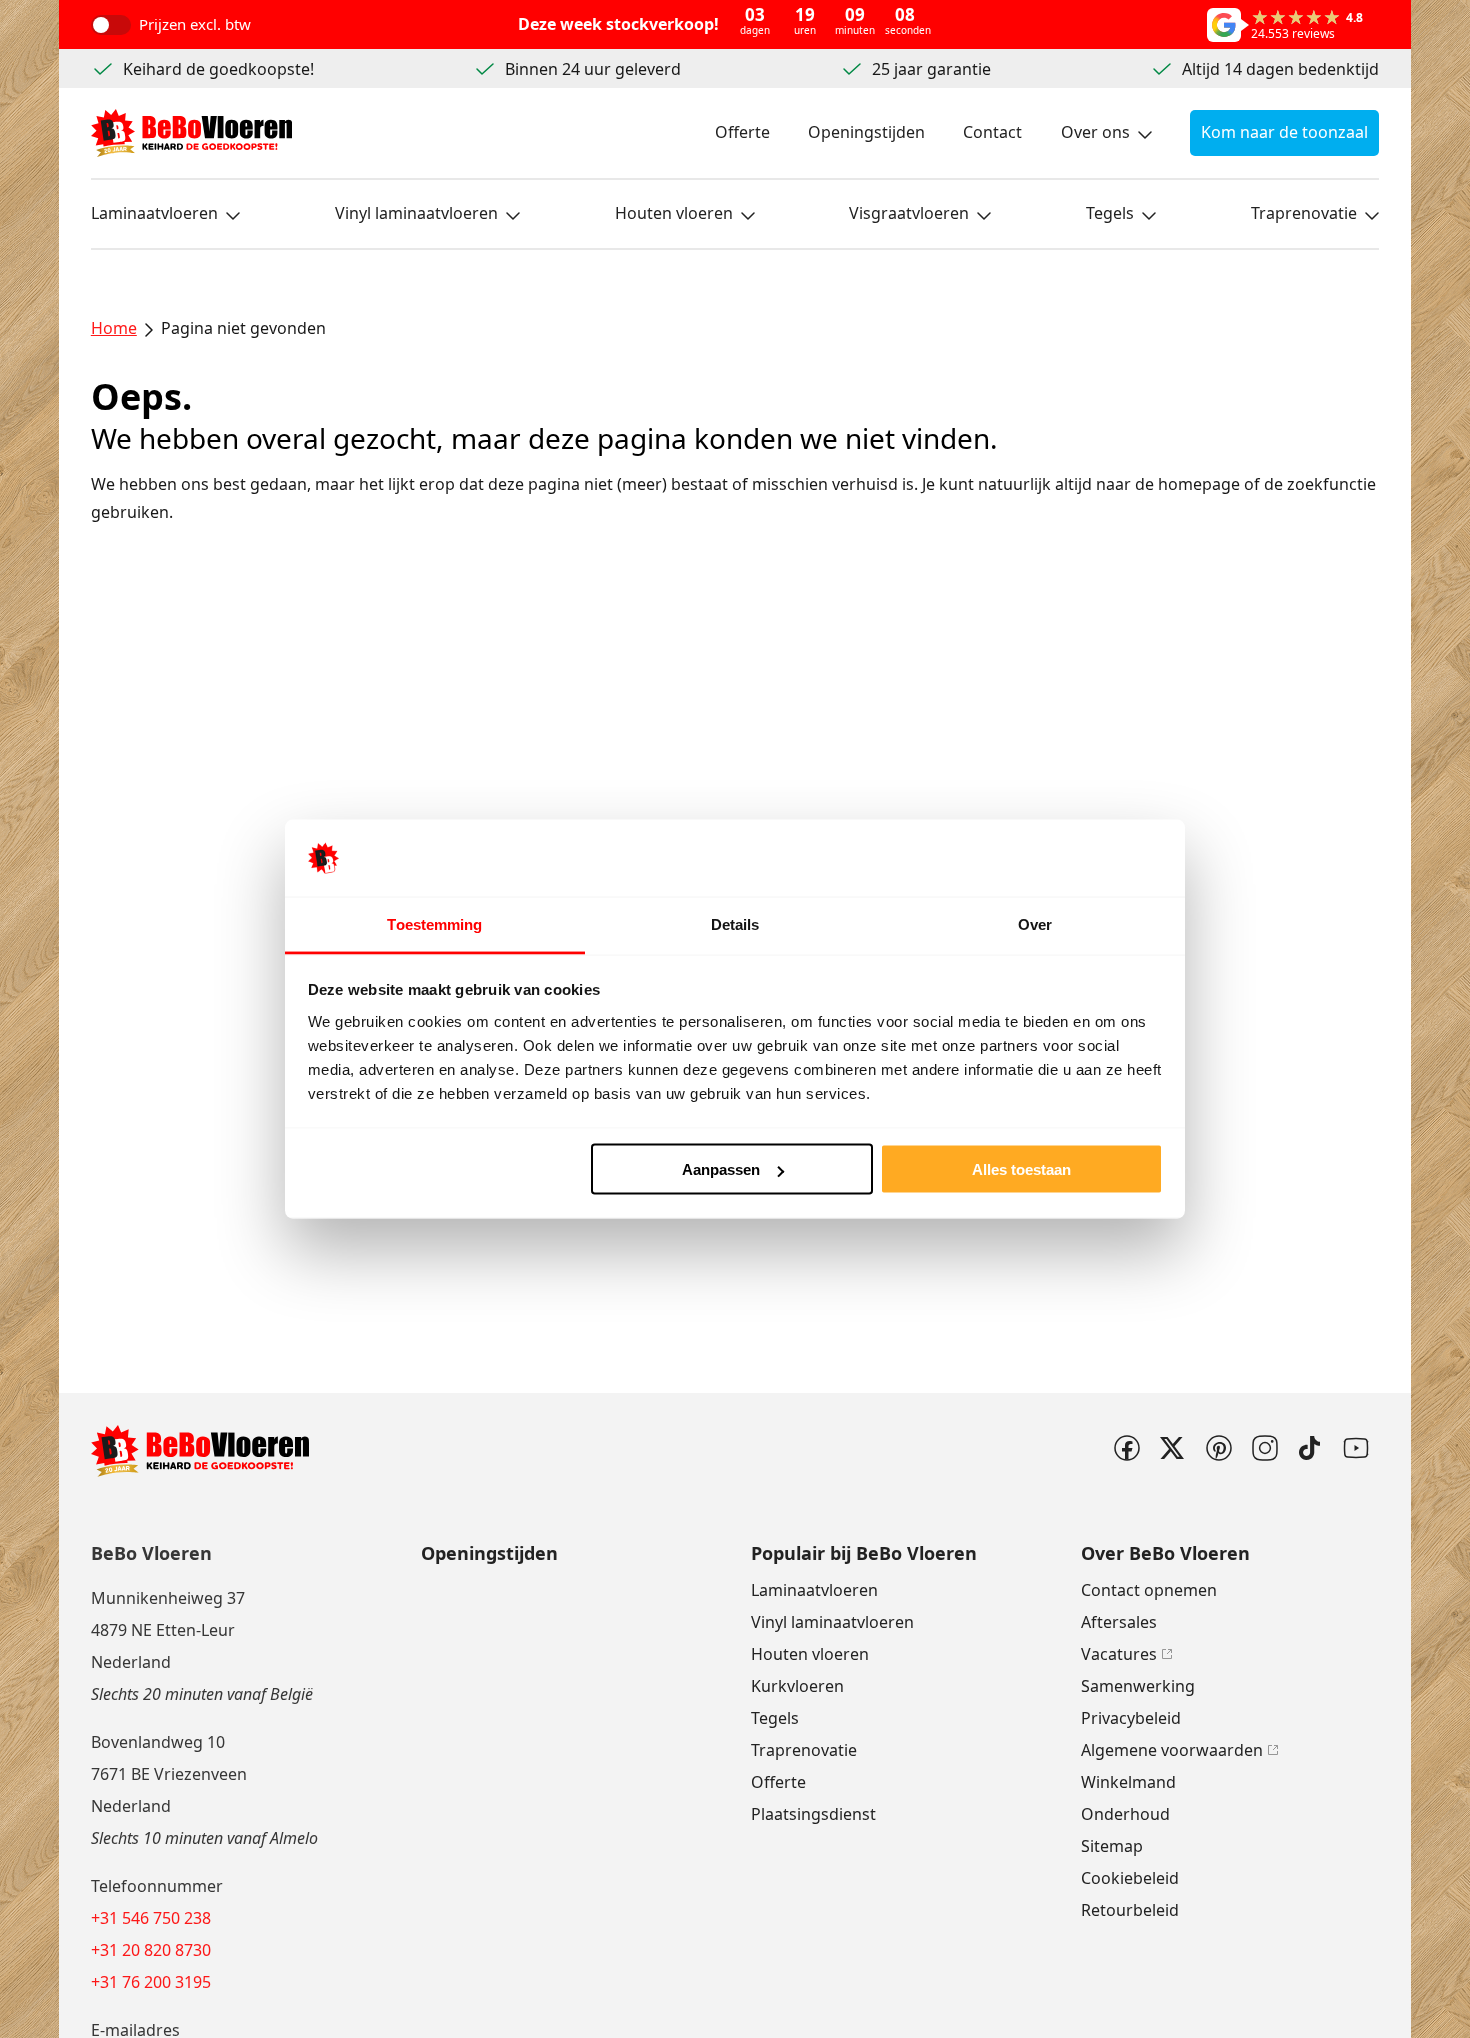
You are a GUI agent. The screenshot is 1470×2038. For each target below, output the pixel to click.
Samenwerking (1138, 1686)
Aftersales (1119, 1622)
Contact (992, 132)
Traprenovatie (1304, 213)
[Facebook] (1126, 1448)
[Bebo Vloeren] (191, 133)
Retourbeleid (1130, 1910)
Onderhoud (1125, 1814)
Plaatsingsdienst (813, 1814)
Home (114, 328)
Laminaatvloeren (154, 213)
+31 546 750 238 (151, 1918)
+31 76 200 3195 (151, 1982)
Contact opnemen (1149, 1590)
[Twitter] (1172, 1448)
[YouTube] (1356, 1448)
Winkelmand (1128, 1782)
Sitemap (1112, 1846)
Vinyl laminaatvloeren (416, 213)
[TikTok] (1310, 1448)
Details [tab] (735, 923)
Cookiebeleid (1130, 1878)
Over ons (1095, 132)
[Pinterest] (1218, 1448)
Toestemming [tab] (434, 923)
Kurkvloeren (797, 1686)
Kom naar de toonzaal (1284, 132)
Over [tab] (1035, 923)
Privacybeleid (1131, 1718)
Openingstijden (866, 132)
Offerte (742, 132)
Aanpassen (721, 1169)
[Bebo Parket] (1264, 1448)
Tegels (1110, 213)
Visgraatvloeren (909, 213)
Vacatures (1119, 1654)
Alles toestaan (1021, 1169)
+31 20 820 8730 (151, 1950)
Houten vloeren (674, 213)
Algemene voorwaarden (1172, 1750)
